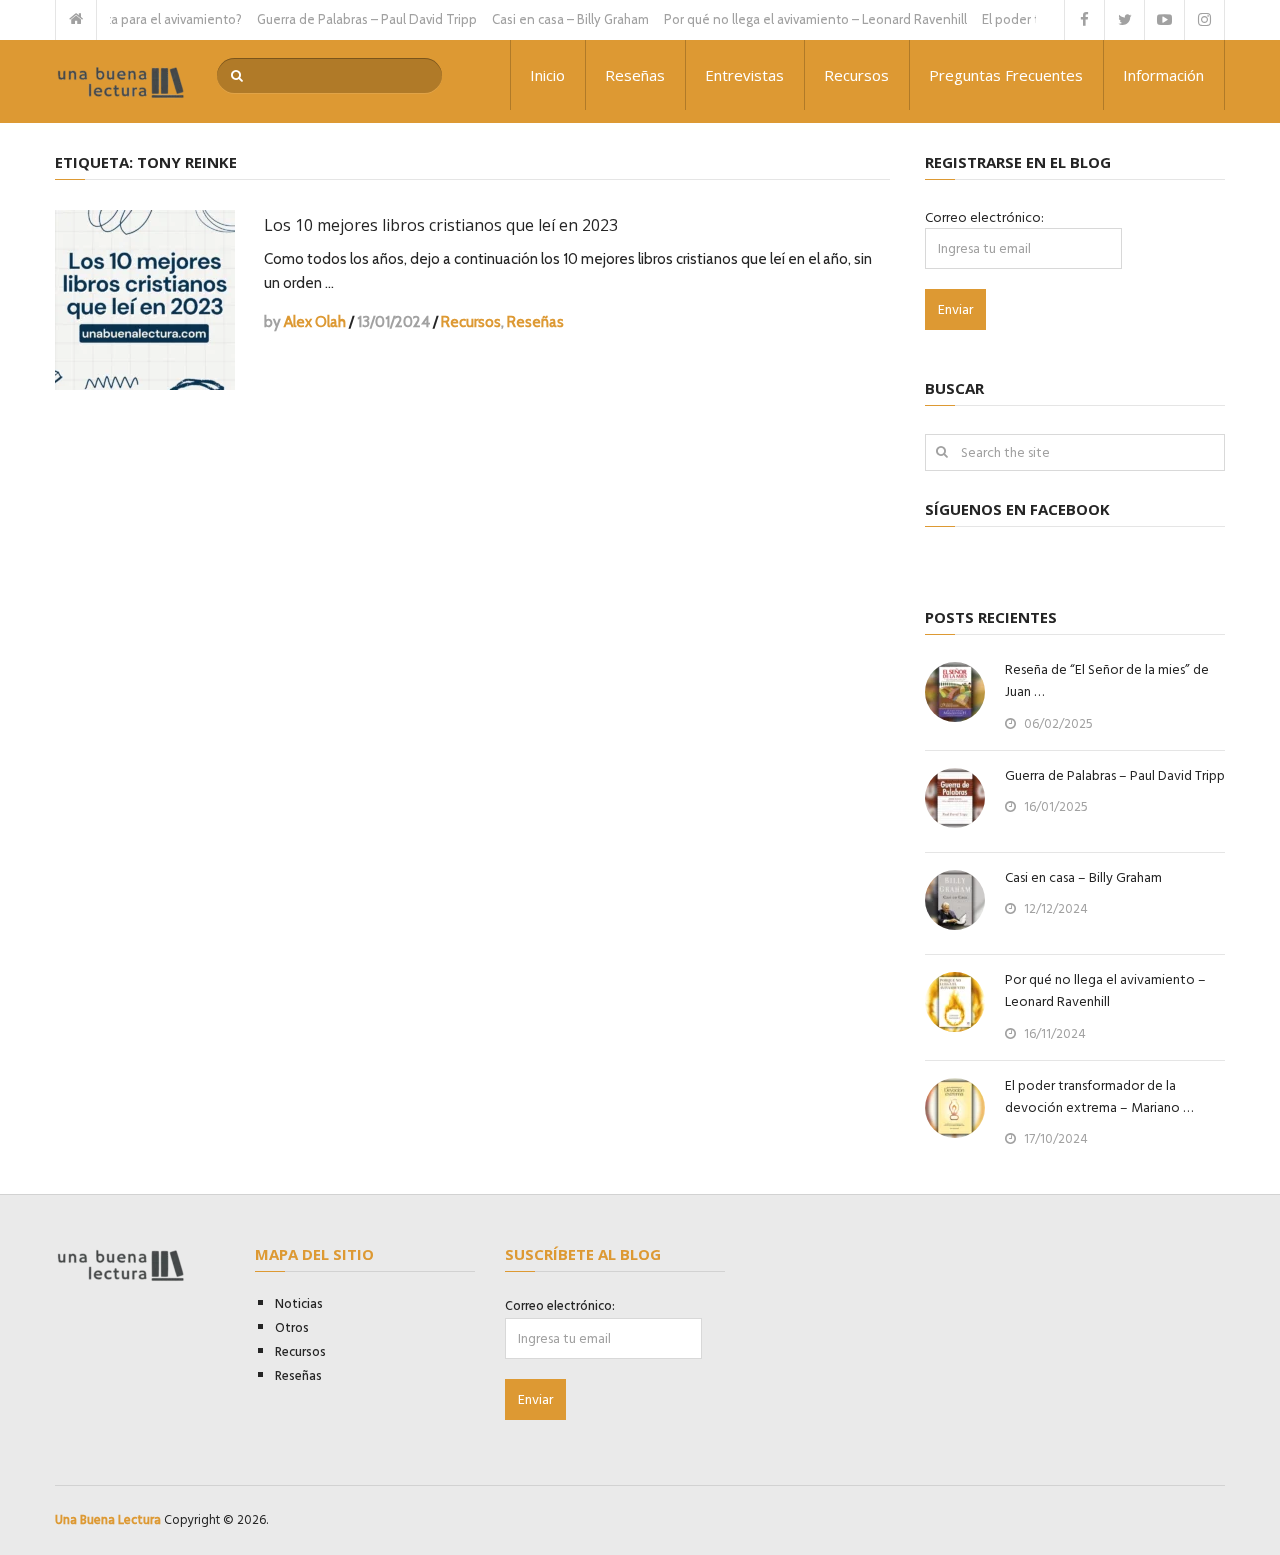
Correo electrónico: (984, 217)
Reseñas (635, 75)
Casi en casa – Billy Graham (551, 19)
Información (1163, 75)
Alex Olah (315, 322)
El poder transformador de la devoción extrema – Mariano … (1099, 1097)
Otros (292, 1328)
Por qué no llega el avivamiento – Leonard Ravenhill (796, 19)
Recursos (856, 75)
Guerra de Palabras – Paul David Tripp (348, 19)
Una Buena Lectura (108, 1520)
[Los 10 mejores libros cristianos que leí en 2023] (145, 300)
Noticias (299, 1304)
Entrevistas (744, 75)
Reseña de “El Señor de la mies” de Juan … (1107, 681)
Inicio (547, 75)
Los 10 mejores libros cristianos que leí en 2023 (441, 225)
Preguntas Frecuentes (1006, 75)
